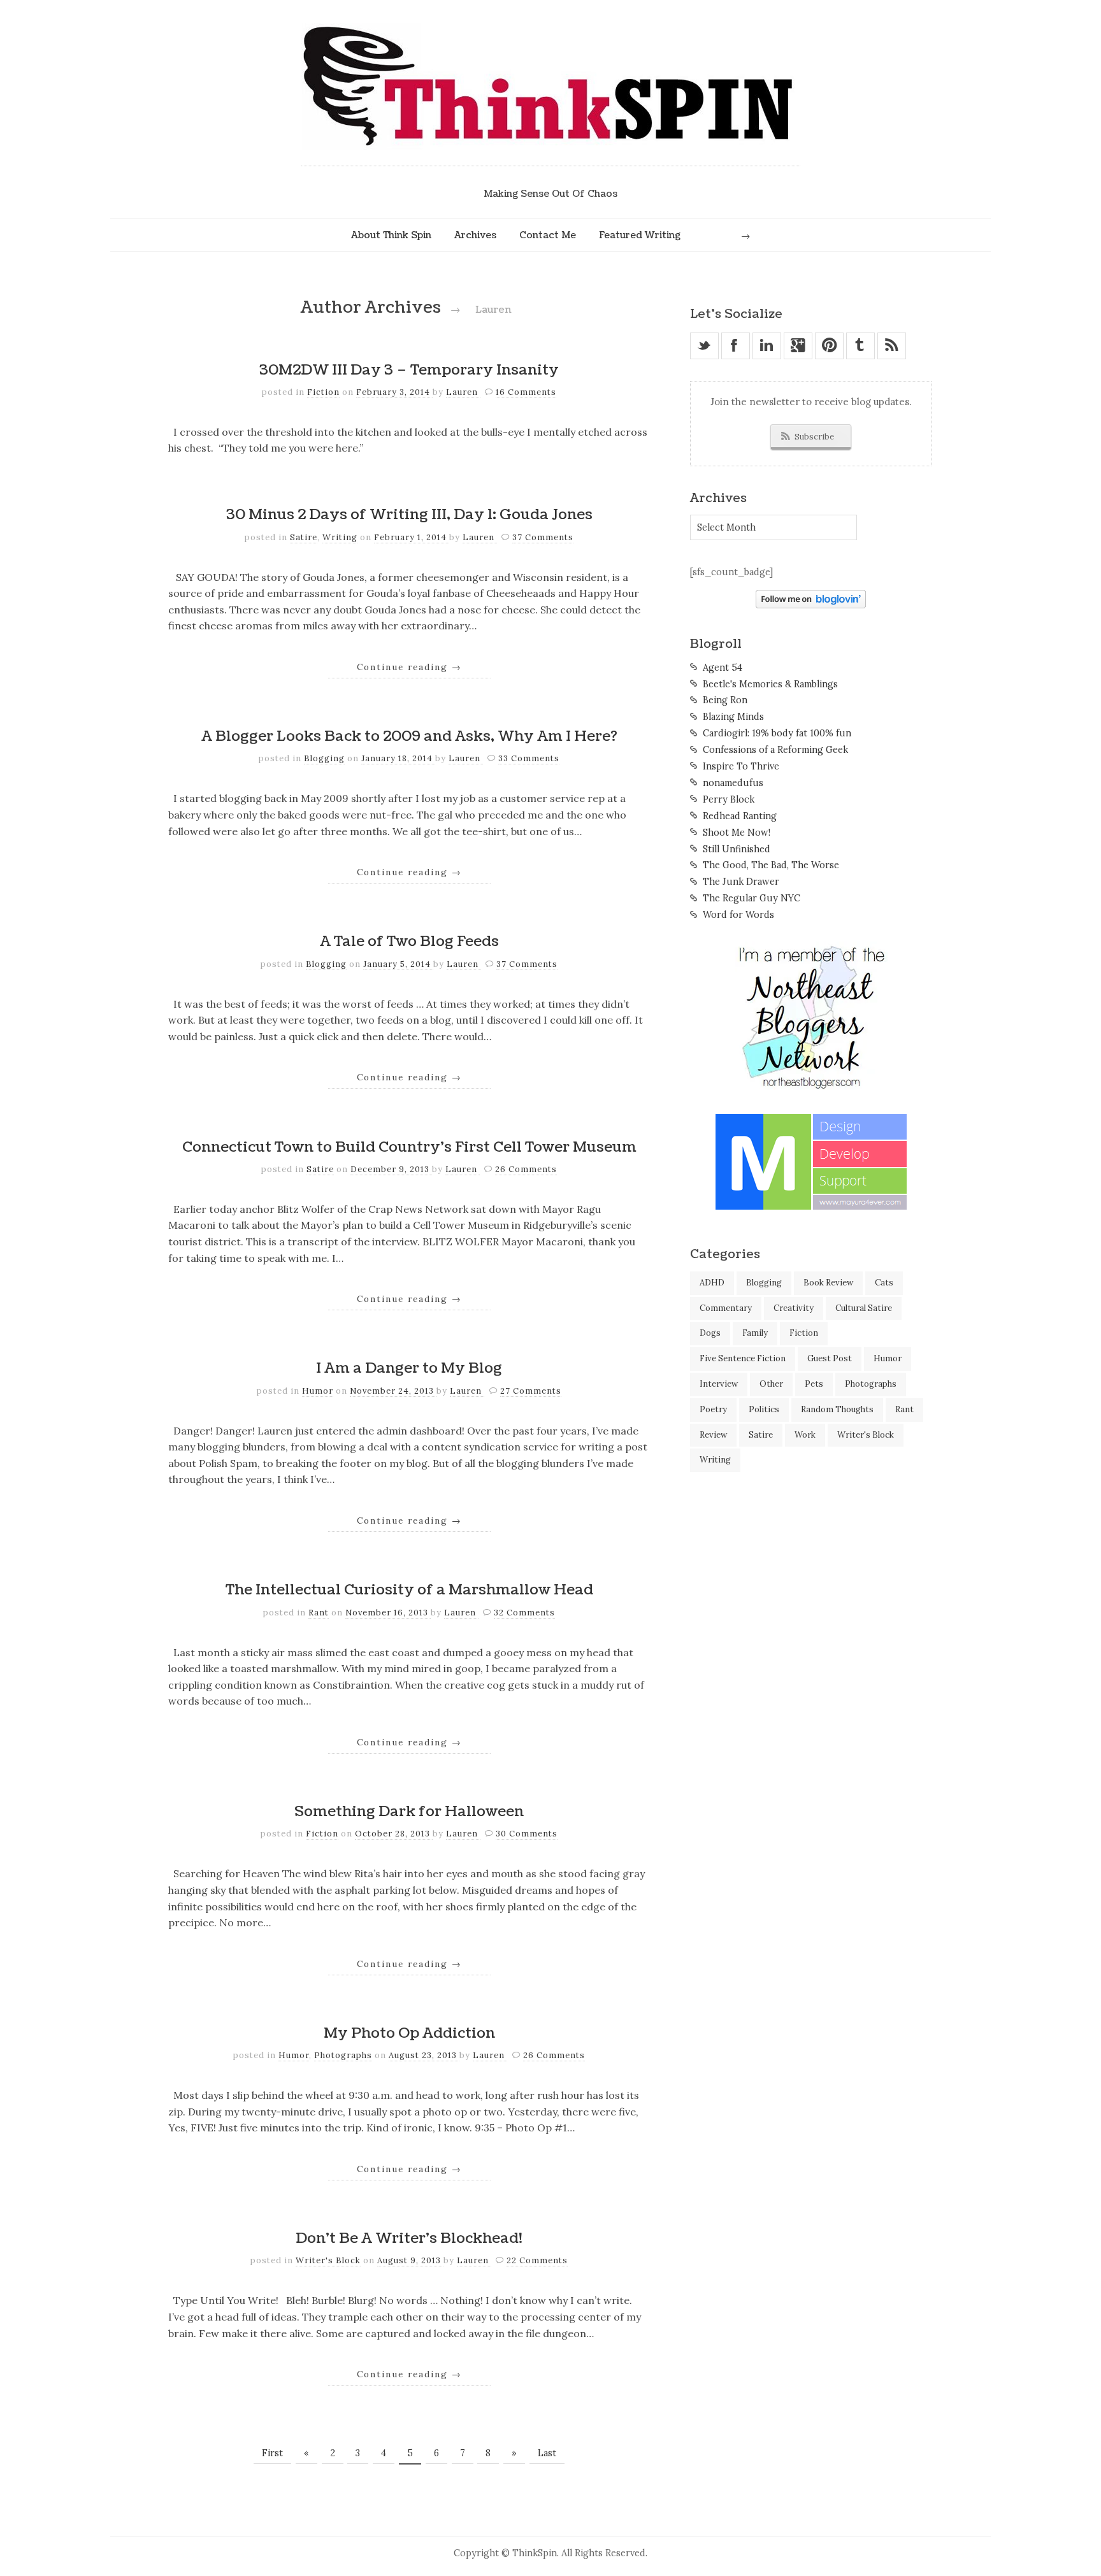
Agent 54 (723, 668)
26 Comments (526, 1169)
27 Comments (531, 1391)
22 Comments (537, 2260)
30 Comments (527, 1834)
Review (713, 1435)
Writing (340, 537)
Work (805, 1435)
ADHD (712, 1283)
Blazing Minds (733, 717)
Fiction (323, 392)
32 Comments (524, 1613)
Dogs (710, 1333)
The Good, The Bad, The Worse (771, 865)
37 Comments (543, 537)
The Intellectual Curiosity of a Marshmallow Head (409, 1590)
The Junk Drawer (741, 882)
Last (547, 2453)
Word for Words (738, 915)
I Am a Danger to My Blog (409, 1368)
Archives (475, 235)
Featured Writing (640, 235)
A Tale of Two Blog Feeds (409, 941)
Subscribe (814, 437)
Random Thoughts (837, 1409)
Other (771, 1384)
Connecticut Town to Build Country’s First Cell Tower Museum (409, 1147)
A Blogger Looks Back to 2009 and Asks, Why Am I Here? (409, 736)
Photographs (343, 2055)
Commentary (726, 1308)
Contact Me (548, 235)
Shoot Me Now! (737, 833)
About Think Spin (391, 235)
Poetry (713, 1409)
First (272, 2453)
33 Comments (529, 758)
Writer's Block (328, 2260)
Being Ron (725, 700)
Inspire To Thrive (741, 766)
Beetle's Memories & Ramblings (770, 684)
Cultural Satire (864, 1308)
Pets (814, 1384)
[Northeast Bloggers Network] (811, 1087)
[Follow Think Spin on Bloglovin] (811, 605)
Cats (884, 1283)
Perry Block (729, 799)
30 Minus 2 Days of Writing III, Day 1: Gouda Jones (409, 515)
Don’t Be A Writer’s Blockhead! (409, 2238)
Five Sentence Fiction (743, 1358)
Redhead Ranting (740, 816)
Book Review (828, 1283)
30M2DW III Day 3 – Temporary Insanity (409, 370)
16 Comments (526, 392)
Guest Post (830, 1358)
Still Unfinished (737, 849)
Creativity (794, 1308)
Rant (319, 1613)
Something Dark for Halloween (409, 1812)
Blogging (324, 758)
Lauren (463, 392)
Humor (318, 1391)
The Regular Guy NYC (752, 898)
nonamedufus (733, 783)
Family (755, 1333)
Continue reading (409, 667)
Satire (304, 537)
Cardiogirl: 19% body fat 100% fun (777, 733)
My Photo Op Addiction (409, 2033)
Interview (719, 1384)
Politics (764, 1409)
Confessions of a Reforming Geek (775, 750)
